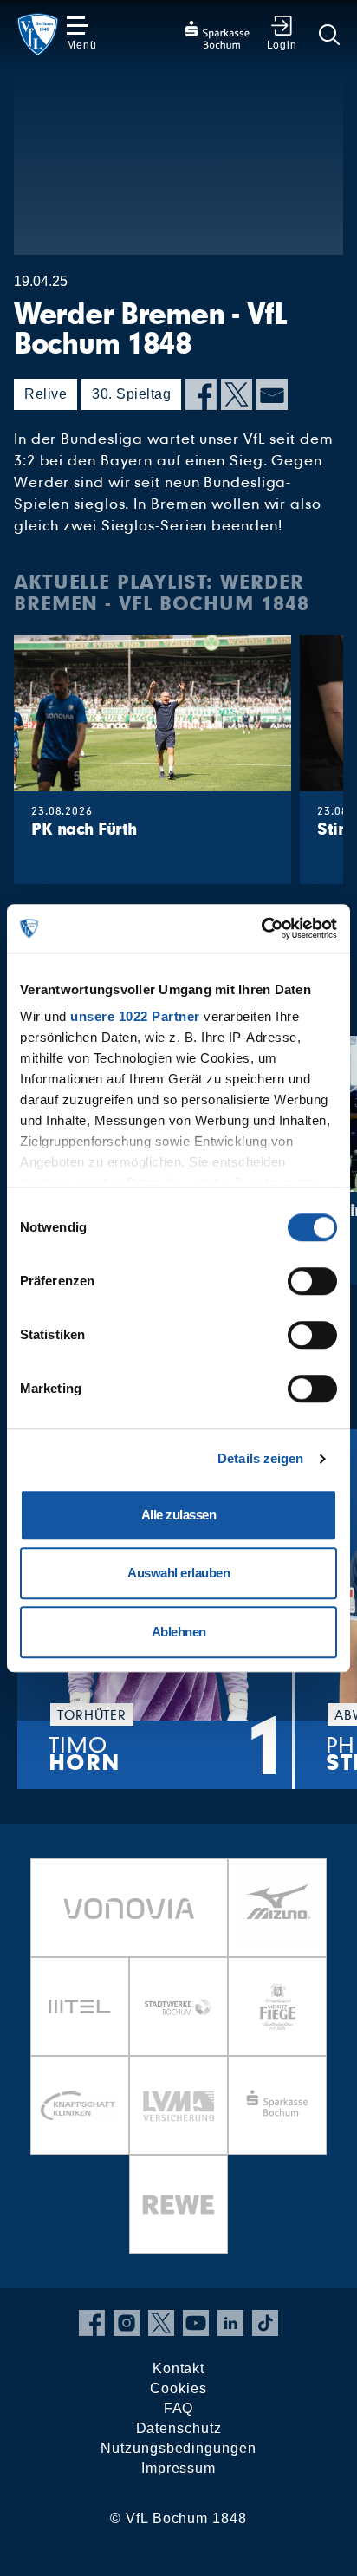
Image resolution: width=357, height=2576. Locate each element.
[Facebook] (201, 394)
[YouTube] (196, 2323)
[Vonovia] (129, 1908)
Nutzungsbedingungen (178, 2448)
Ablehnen (179, 1632)
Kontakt (178, 2368)
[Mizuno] (277, 1908)
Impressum (178, 2468)
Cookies (178, 2388)
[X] (237, 394)
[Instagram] (127, 2323)
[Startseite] (38, 35)
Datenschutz (179, 2428)
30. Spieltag (131, 394)
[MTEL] (80, 2007)
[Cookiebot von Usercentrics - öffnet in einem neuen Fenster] (261, 928)
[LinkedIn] (230, 2323)
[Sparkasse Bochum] (277, 2105)
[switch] (312, 1281)
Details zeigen (260, 1458)
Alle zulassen (179, 1515)
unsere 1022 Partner (135, 1016)
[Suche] (329, 35)
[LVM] (178, 2105)
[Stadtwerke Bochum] (178, 2007)
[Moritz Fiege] (277, 2007)
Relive (45, 394)
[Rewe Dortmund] (178, 2204)
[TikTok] (265, 2323)
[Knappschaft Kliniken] (80, 2105)
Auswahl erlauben (178, 1573)
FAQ (179, 2408)
